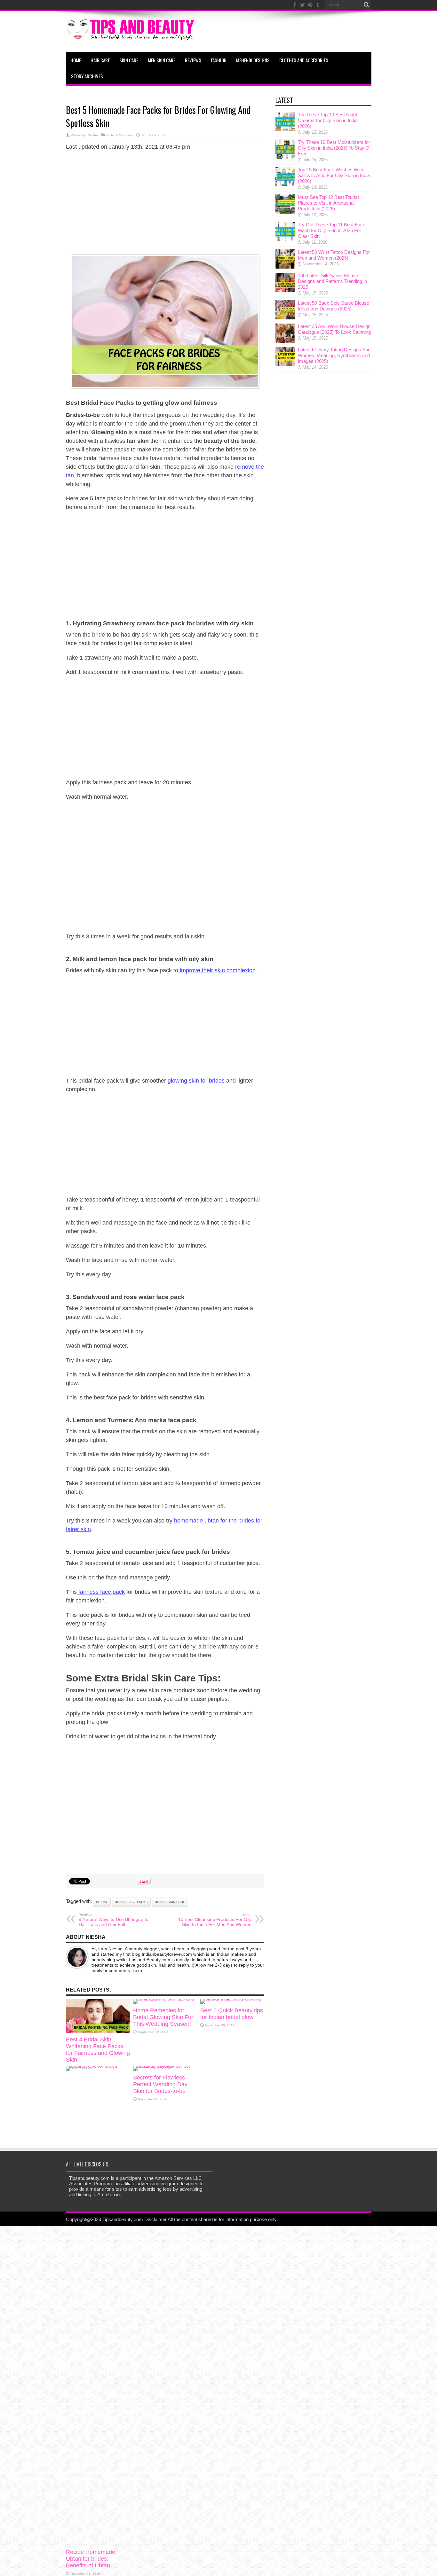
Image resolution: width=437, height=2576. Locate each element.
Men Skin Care (162, 60)
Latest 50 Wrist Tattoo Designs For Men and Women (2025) (334, 255)
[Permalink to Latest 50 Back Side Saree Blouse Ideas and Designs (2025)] (285, 318)
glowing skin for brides (196, 1081)
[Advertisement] (165, 202)
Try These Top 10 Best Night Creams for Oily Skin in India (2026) (328, 120)
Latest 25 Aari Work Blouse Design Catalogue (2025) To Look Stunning (334, 329)
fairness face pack (101, 1592)
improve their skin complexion (217, 970)
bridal (102, 1902)
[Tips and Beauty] (131, 36)
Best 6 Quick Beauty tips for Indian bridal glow (232, 2014)
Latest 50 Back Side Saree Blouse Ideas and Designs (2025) (334, 306)
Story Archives (87, 76)
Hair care (100, 60)
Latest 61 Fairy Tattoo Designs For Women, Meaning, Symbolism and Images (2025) (334, 355)
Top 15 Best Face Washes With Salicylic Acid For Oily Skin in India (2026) (334, 175)
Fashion (219, 60)
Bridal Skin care (121, 135)
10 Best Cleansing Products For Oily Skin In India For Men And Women (215, 1920)
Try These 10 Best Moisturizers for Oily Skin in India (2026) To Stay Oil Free (335, 148)
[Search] (367, 5)
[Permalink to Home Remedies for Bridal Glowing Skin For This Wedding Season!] (165, 1999)
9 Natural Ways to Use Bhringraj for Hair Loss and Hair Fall (114, 1920)
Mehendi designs (253, 60)
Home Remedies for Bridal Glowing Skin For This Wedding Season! (163, 2017)
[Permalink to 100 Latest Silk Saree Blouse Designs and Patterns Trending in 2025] (285, 290)
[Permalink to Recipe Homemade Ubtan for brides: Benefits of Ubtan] (98, 2066)
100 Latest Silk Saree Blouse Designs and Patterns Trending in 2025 (332, 281)
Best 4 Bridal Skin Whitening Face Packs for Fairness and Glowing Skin (98, 2050)
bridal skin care (170, 1902)
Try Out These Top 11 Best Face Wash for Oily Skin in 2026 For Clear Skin (332, 230)
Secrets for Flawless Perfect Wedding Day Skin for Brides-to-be (160, 2084)
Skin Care (129, 60)
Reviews (193, 60)
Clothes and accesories (304, 60)
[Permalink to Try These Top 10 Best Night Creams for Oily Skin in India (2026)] (285, 129)
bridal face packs (131, 1902)
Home (76, 60)
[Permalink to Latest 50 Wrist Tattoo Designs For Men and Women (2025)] (285, 267)
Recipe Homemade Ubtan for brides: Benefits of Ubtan (91, 2559)
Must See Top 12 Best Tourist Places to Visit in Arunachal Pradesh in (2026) (328, 203)
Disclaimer (155, 2219)
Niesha (93, 135)
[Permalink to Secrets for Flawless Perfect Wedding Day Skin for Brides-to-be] (165, 2066)
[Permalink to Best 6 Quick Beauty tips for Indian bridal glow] (232, 1999)
